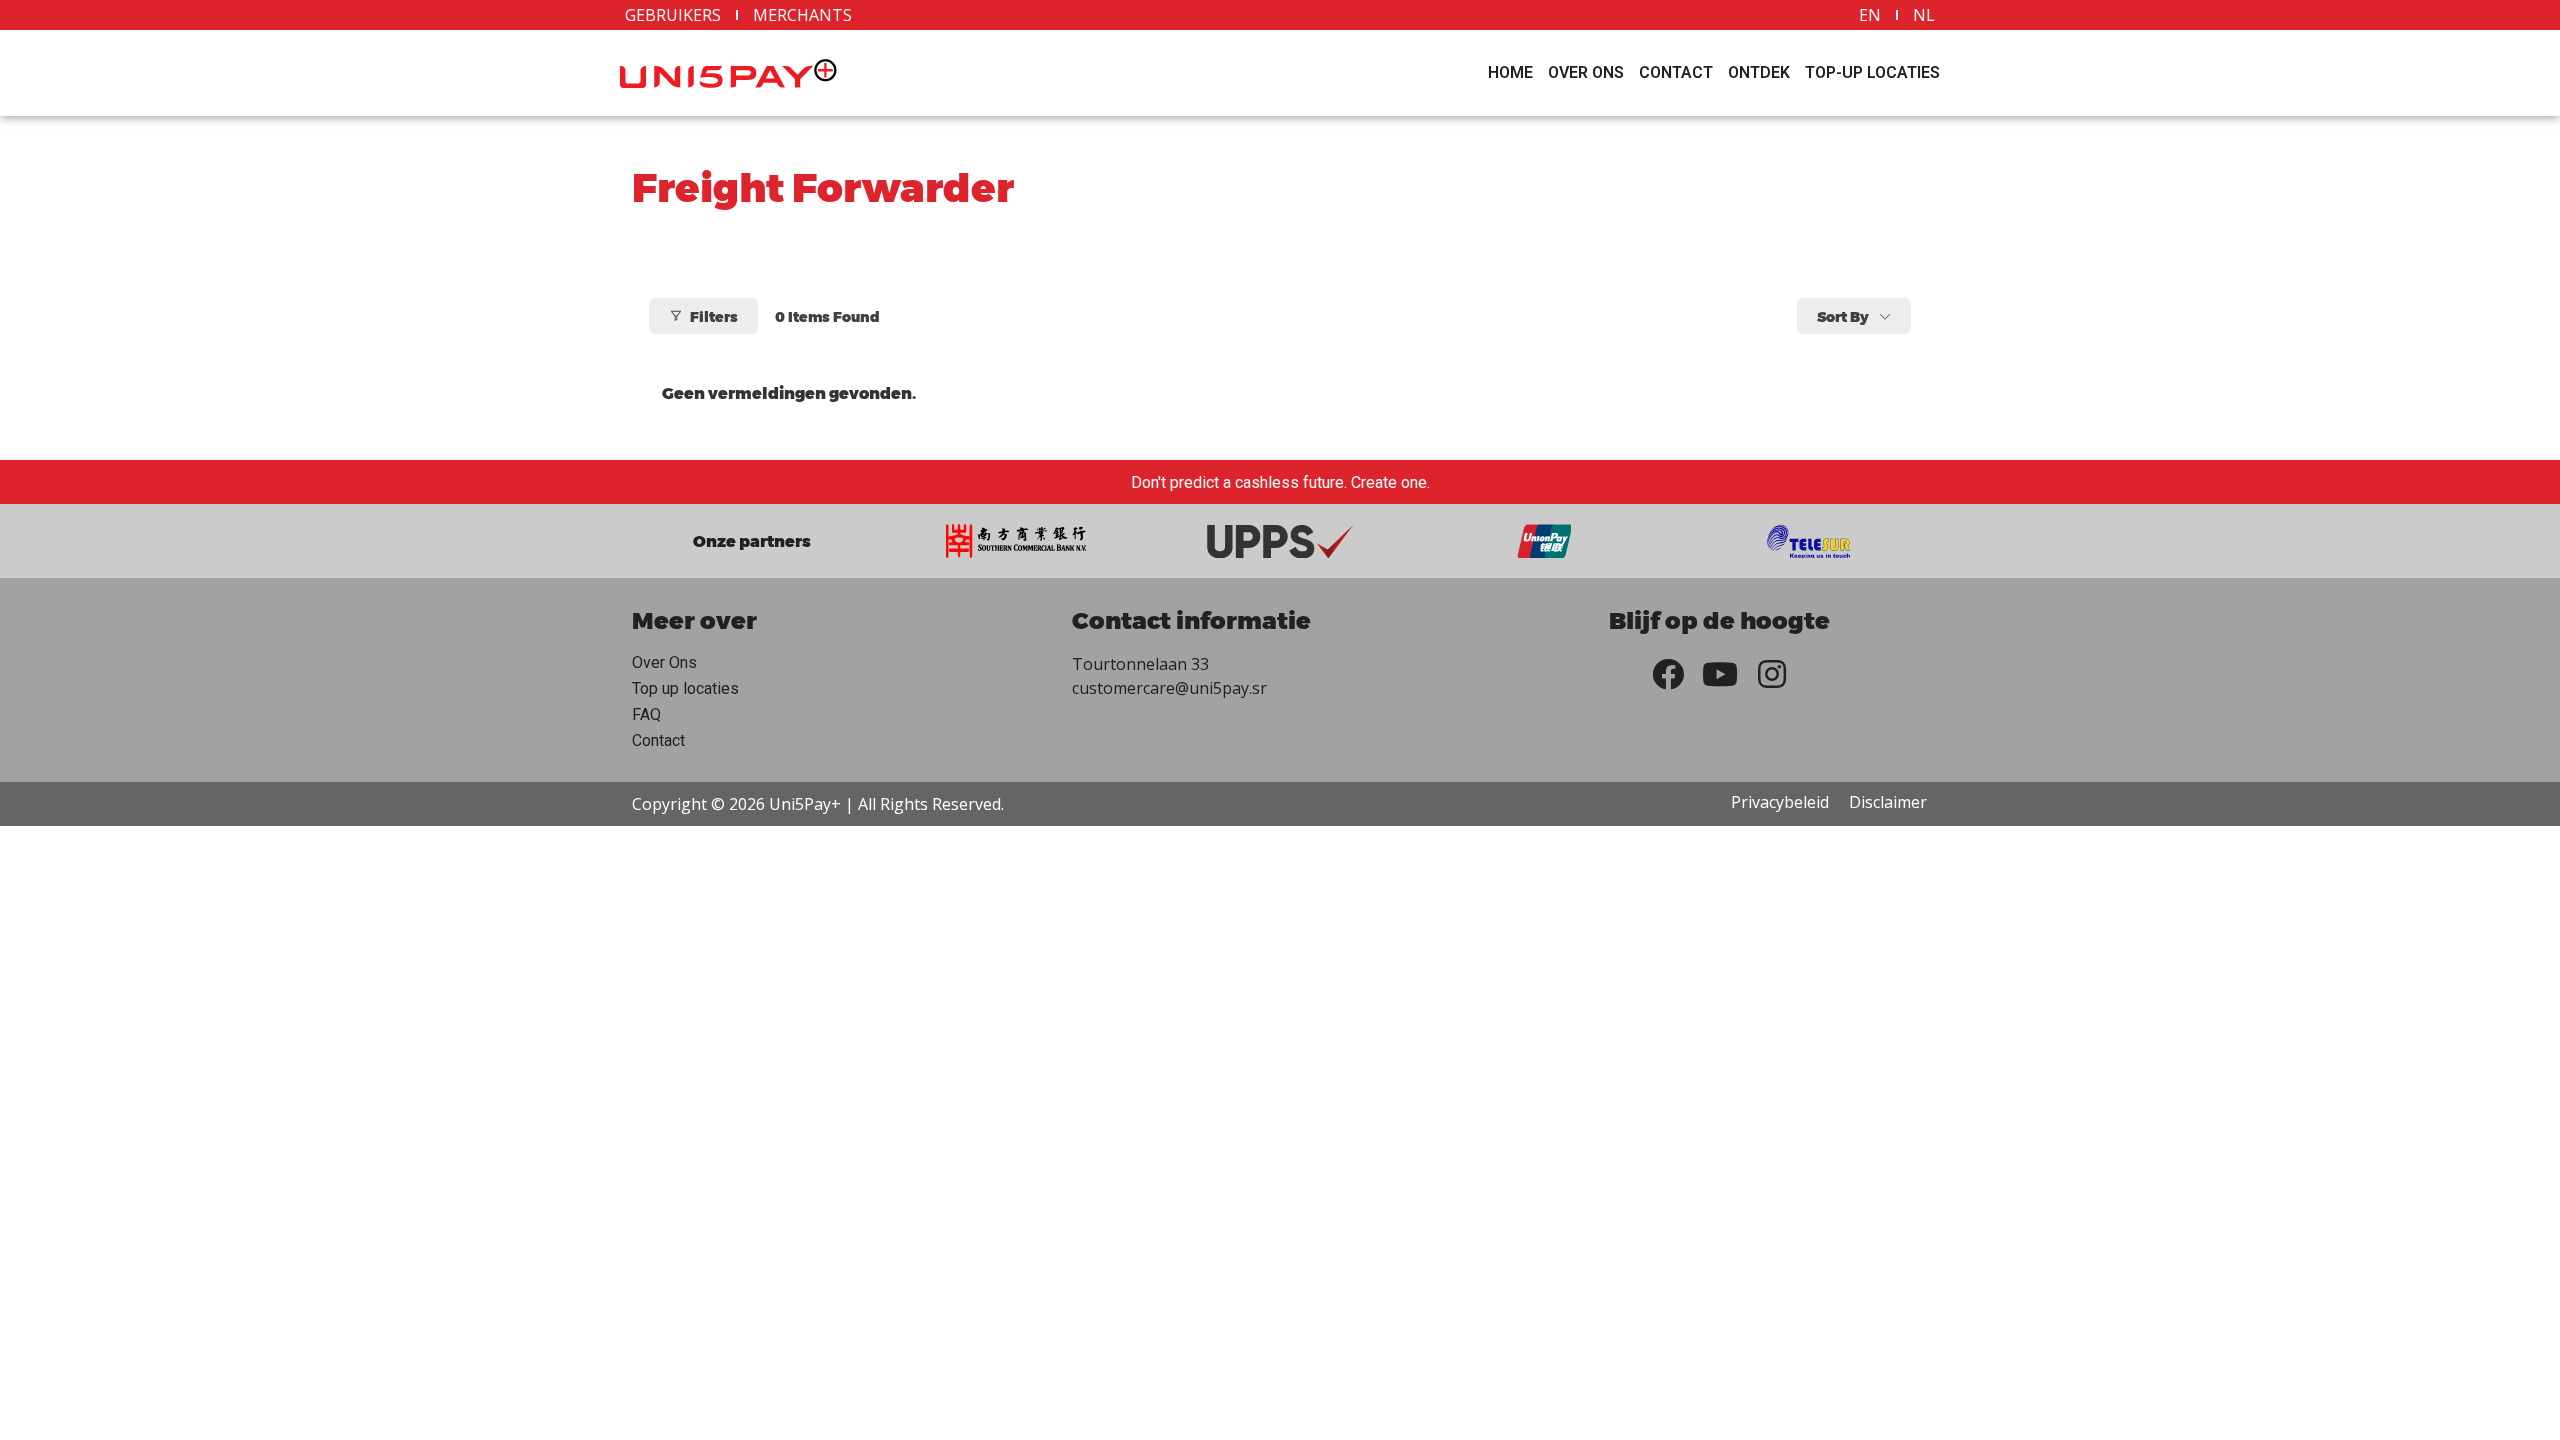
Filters (714, 316)
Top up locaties (685, 688)
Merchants (802, 15)
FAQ (646, 714)
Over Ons (1586, 72)
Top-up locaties (1872, 72)
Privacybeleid (1780, 802)
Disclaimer (1888, 802)
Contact (1676, 72)
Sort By (1843, 316)
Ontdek (1759, 72)
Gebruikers (673, 15)
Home (1510, 72)
